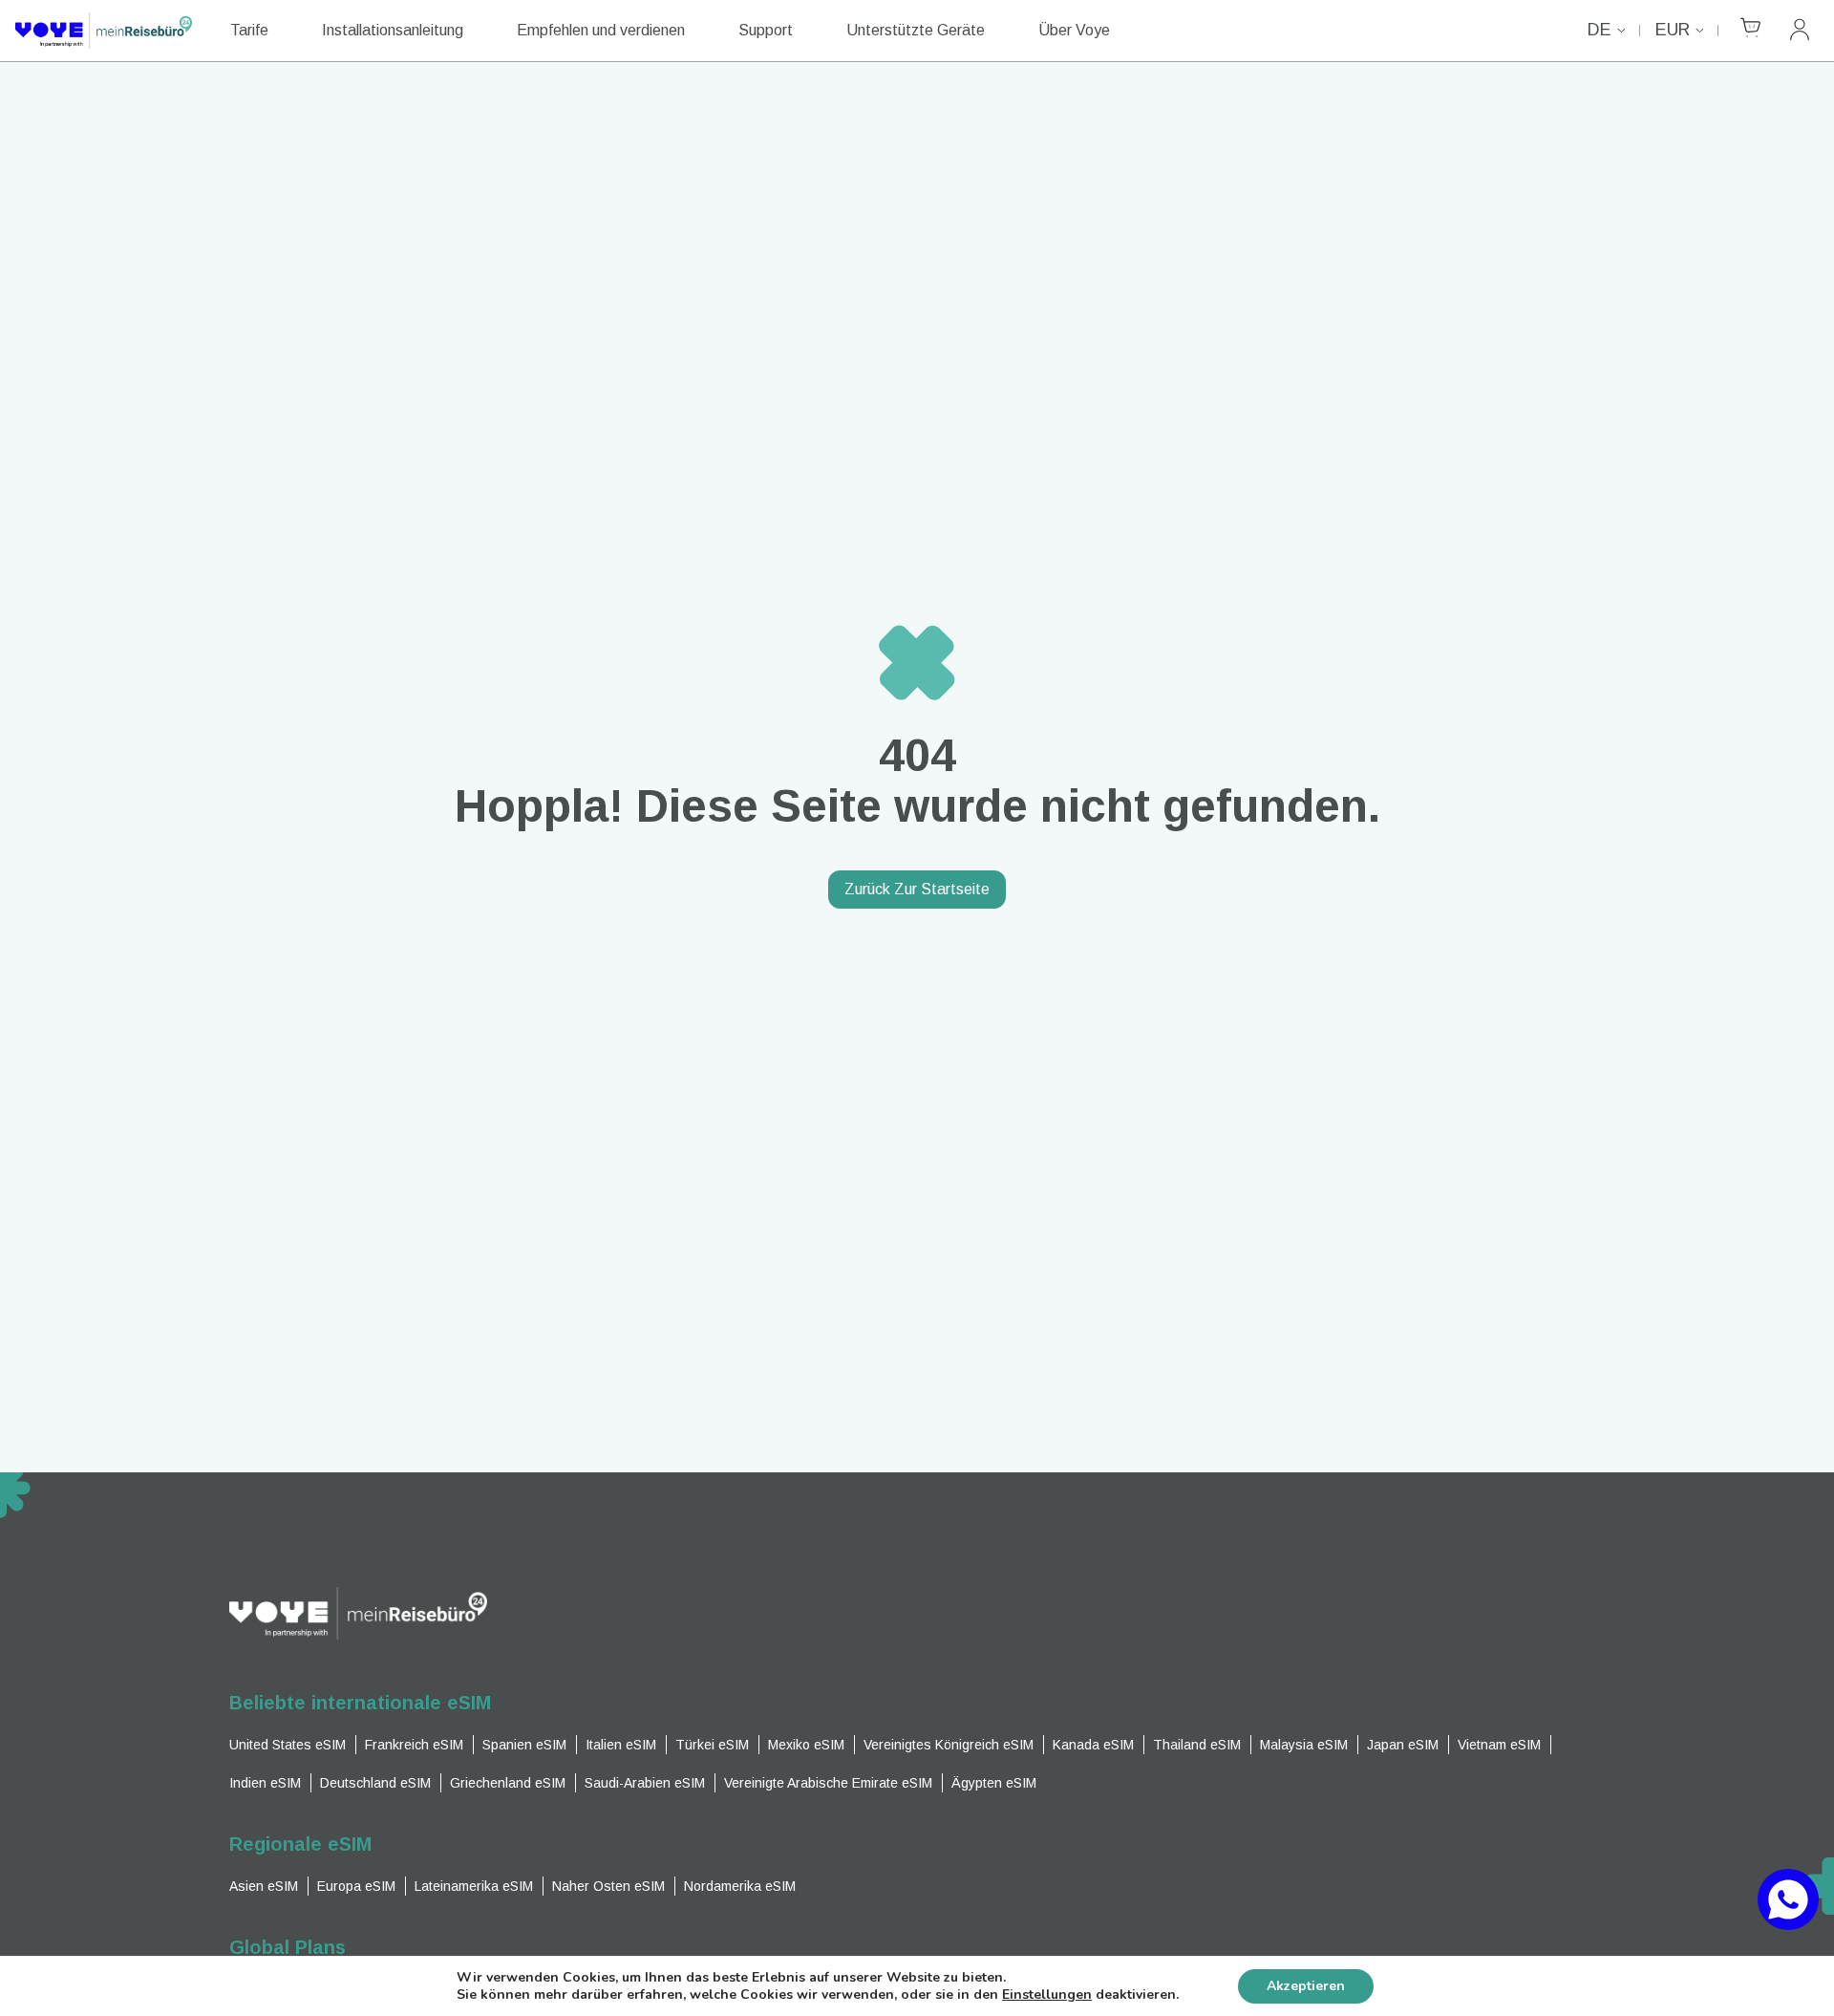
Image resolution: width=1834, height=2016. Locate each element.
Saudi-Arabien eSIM (645, 1783)
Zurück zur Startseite (917, 889)
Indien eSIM (265, 1783)
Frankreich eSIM (414, 1745)
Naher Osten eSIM (608, 1886)
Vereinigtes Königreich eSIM (949, 1745)
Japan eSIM (1403, 1745)
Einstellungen (1047, 1995)
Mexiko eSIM (806, 1745)
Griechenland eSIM (508, 1783)
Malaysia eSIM (1304, 1745)
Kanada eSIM (1093, 1745)
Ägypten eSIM (994, 1783)
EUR (1673, 30)
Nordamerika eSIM (740, 1886)
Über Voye (1074, 30)
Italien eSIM (621, 1745)
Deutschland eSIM (375, 1783)
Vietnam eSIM (1499, 1745)
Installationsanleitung (393, 30)
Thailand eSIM (1197, 1745)
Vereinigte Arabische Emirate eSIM (828, 1783)
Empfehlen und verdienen (601, 30)
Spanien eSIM (524, 1745)
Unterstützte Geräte (916, 30)
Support (766, 30)
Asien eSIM (264, 1886)
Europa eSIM (356, 1886)
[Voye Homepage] (104, 31)
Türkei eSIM (712, 1745)
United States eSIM (288, 1745)
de (1599, 30)
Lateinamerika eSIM (474, 1886)
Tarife (249, 30)
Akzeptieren (1306, 1986)
